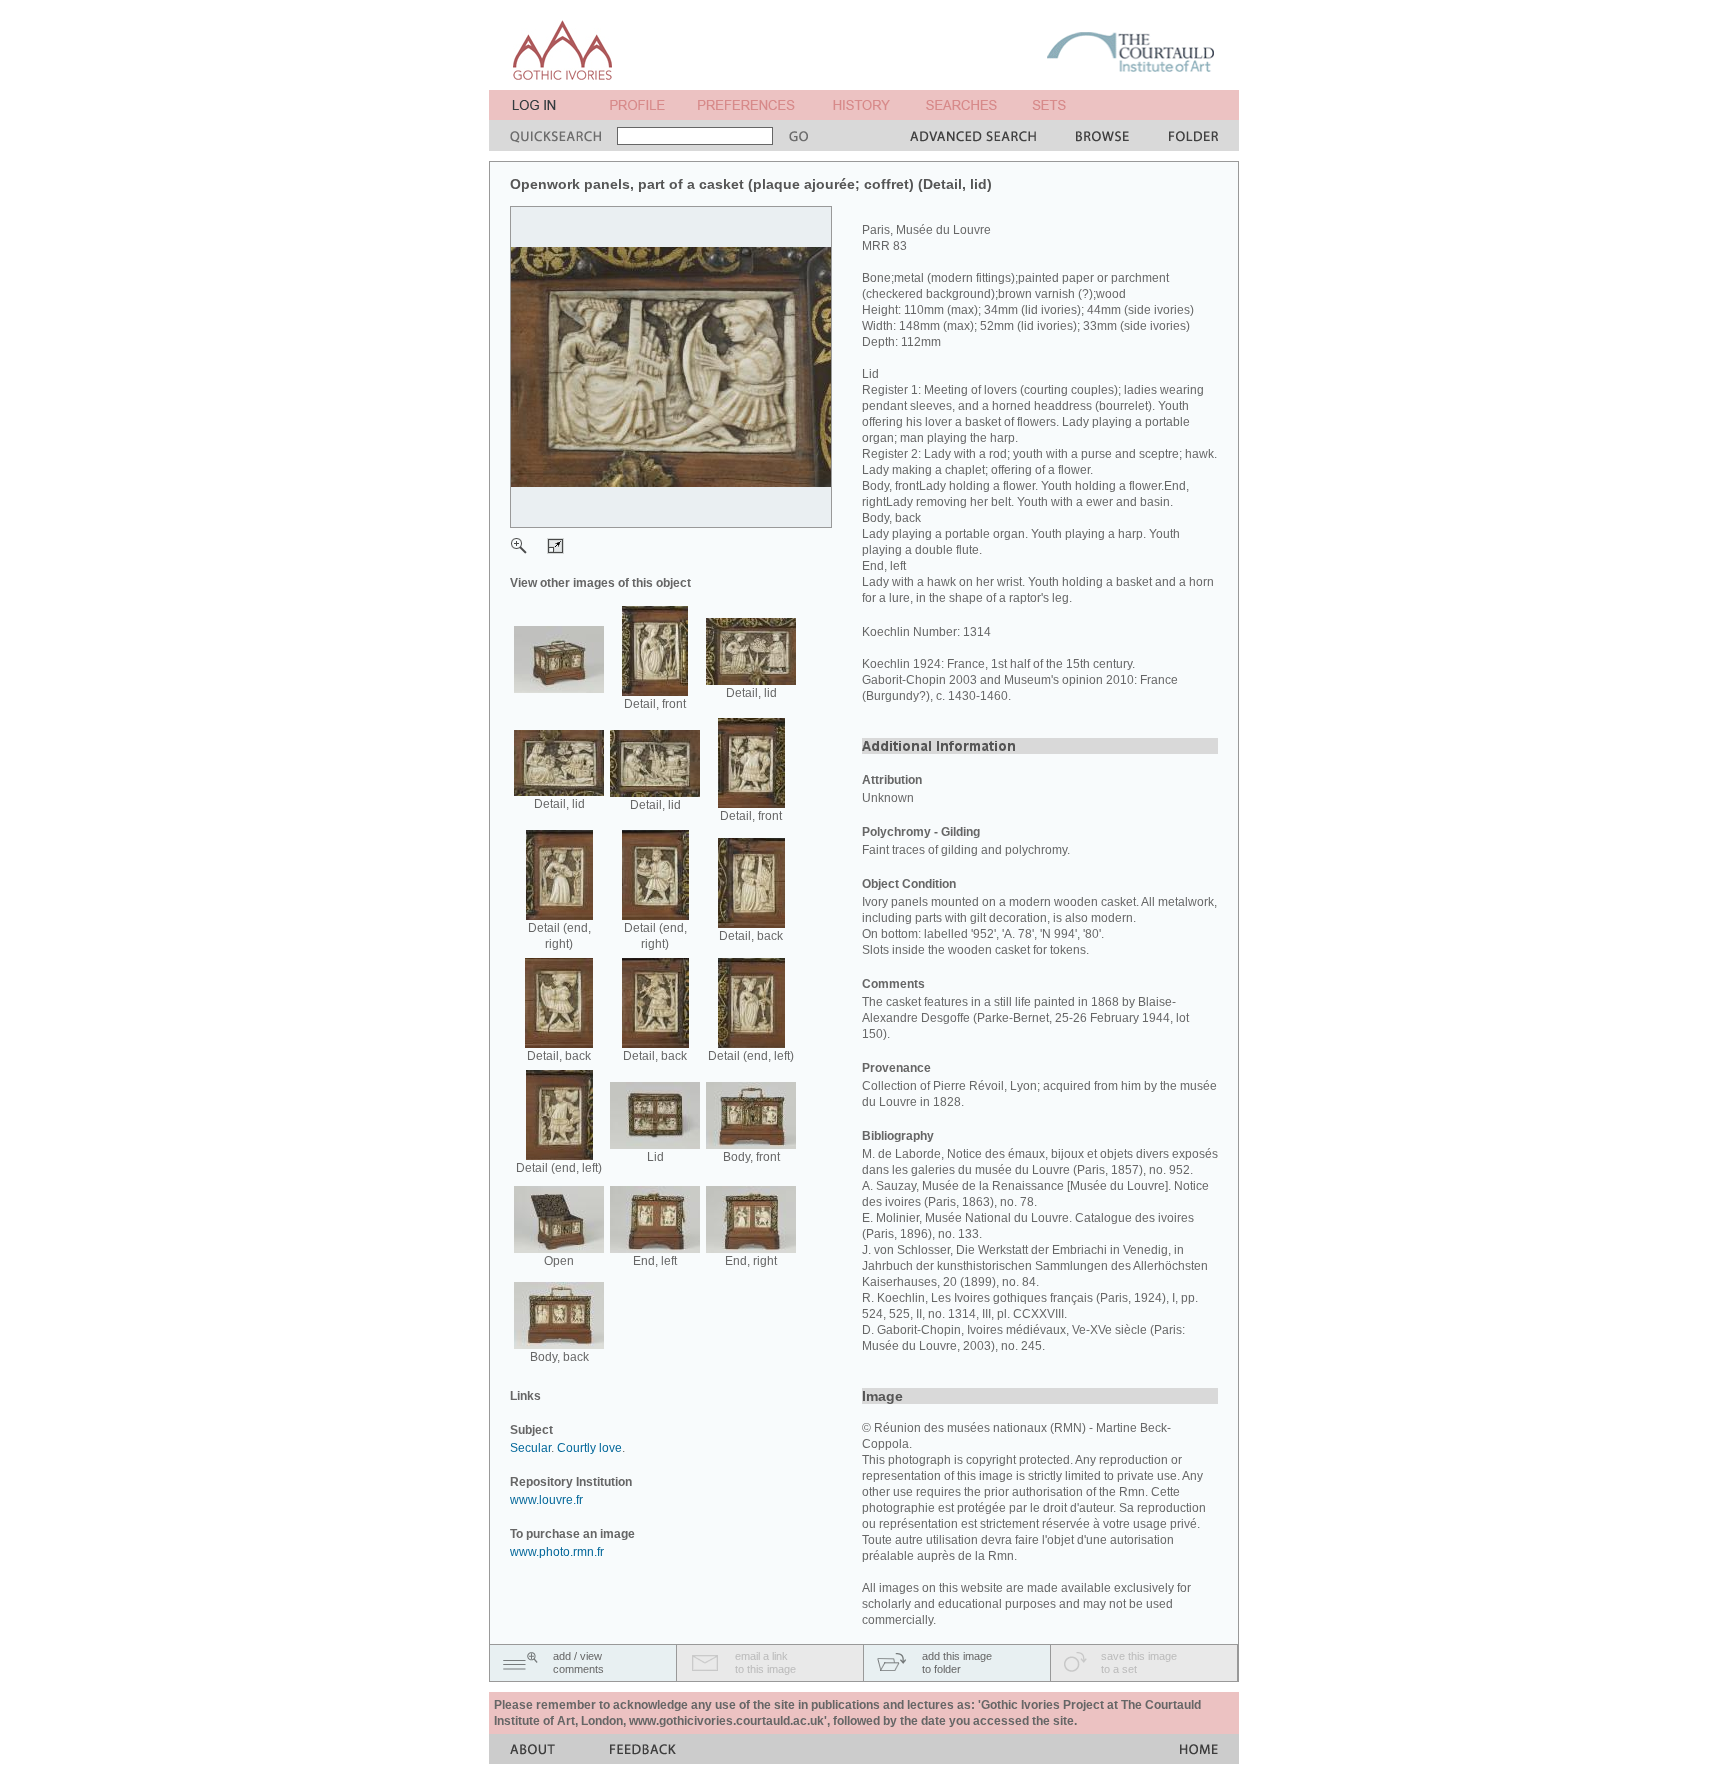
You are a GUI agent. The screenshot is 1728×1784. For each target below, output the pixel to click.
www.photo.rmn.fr (557, 1552)
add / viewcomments (578, 1662)
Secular (530, 1448)
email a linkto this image (765, 1662)
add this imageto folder (957, 1662)
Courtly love (589, 1448)
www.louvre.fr (546, 1500)
